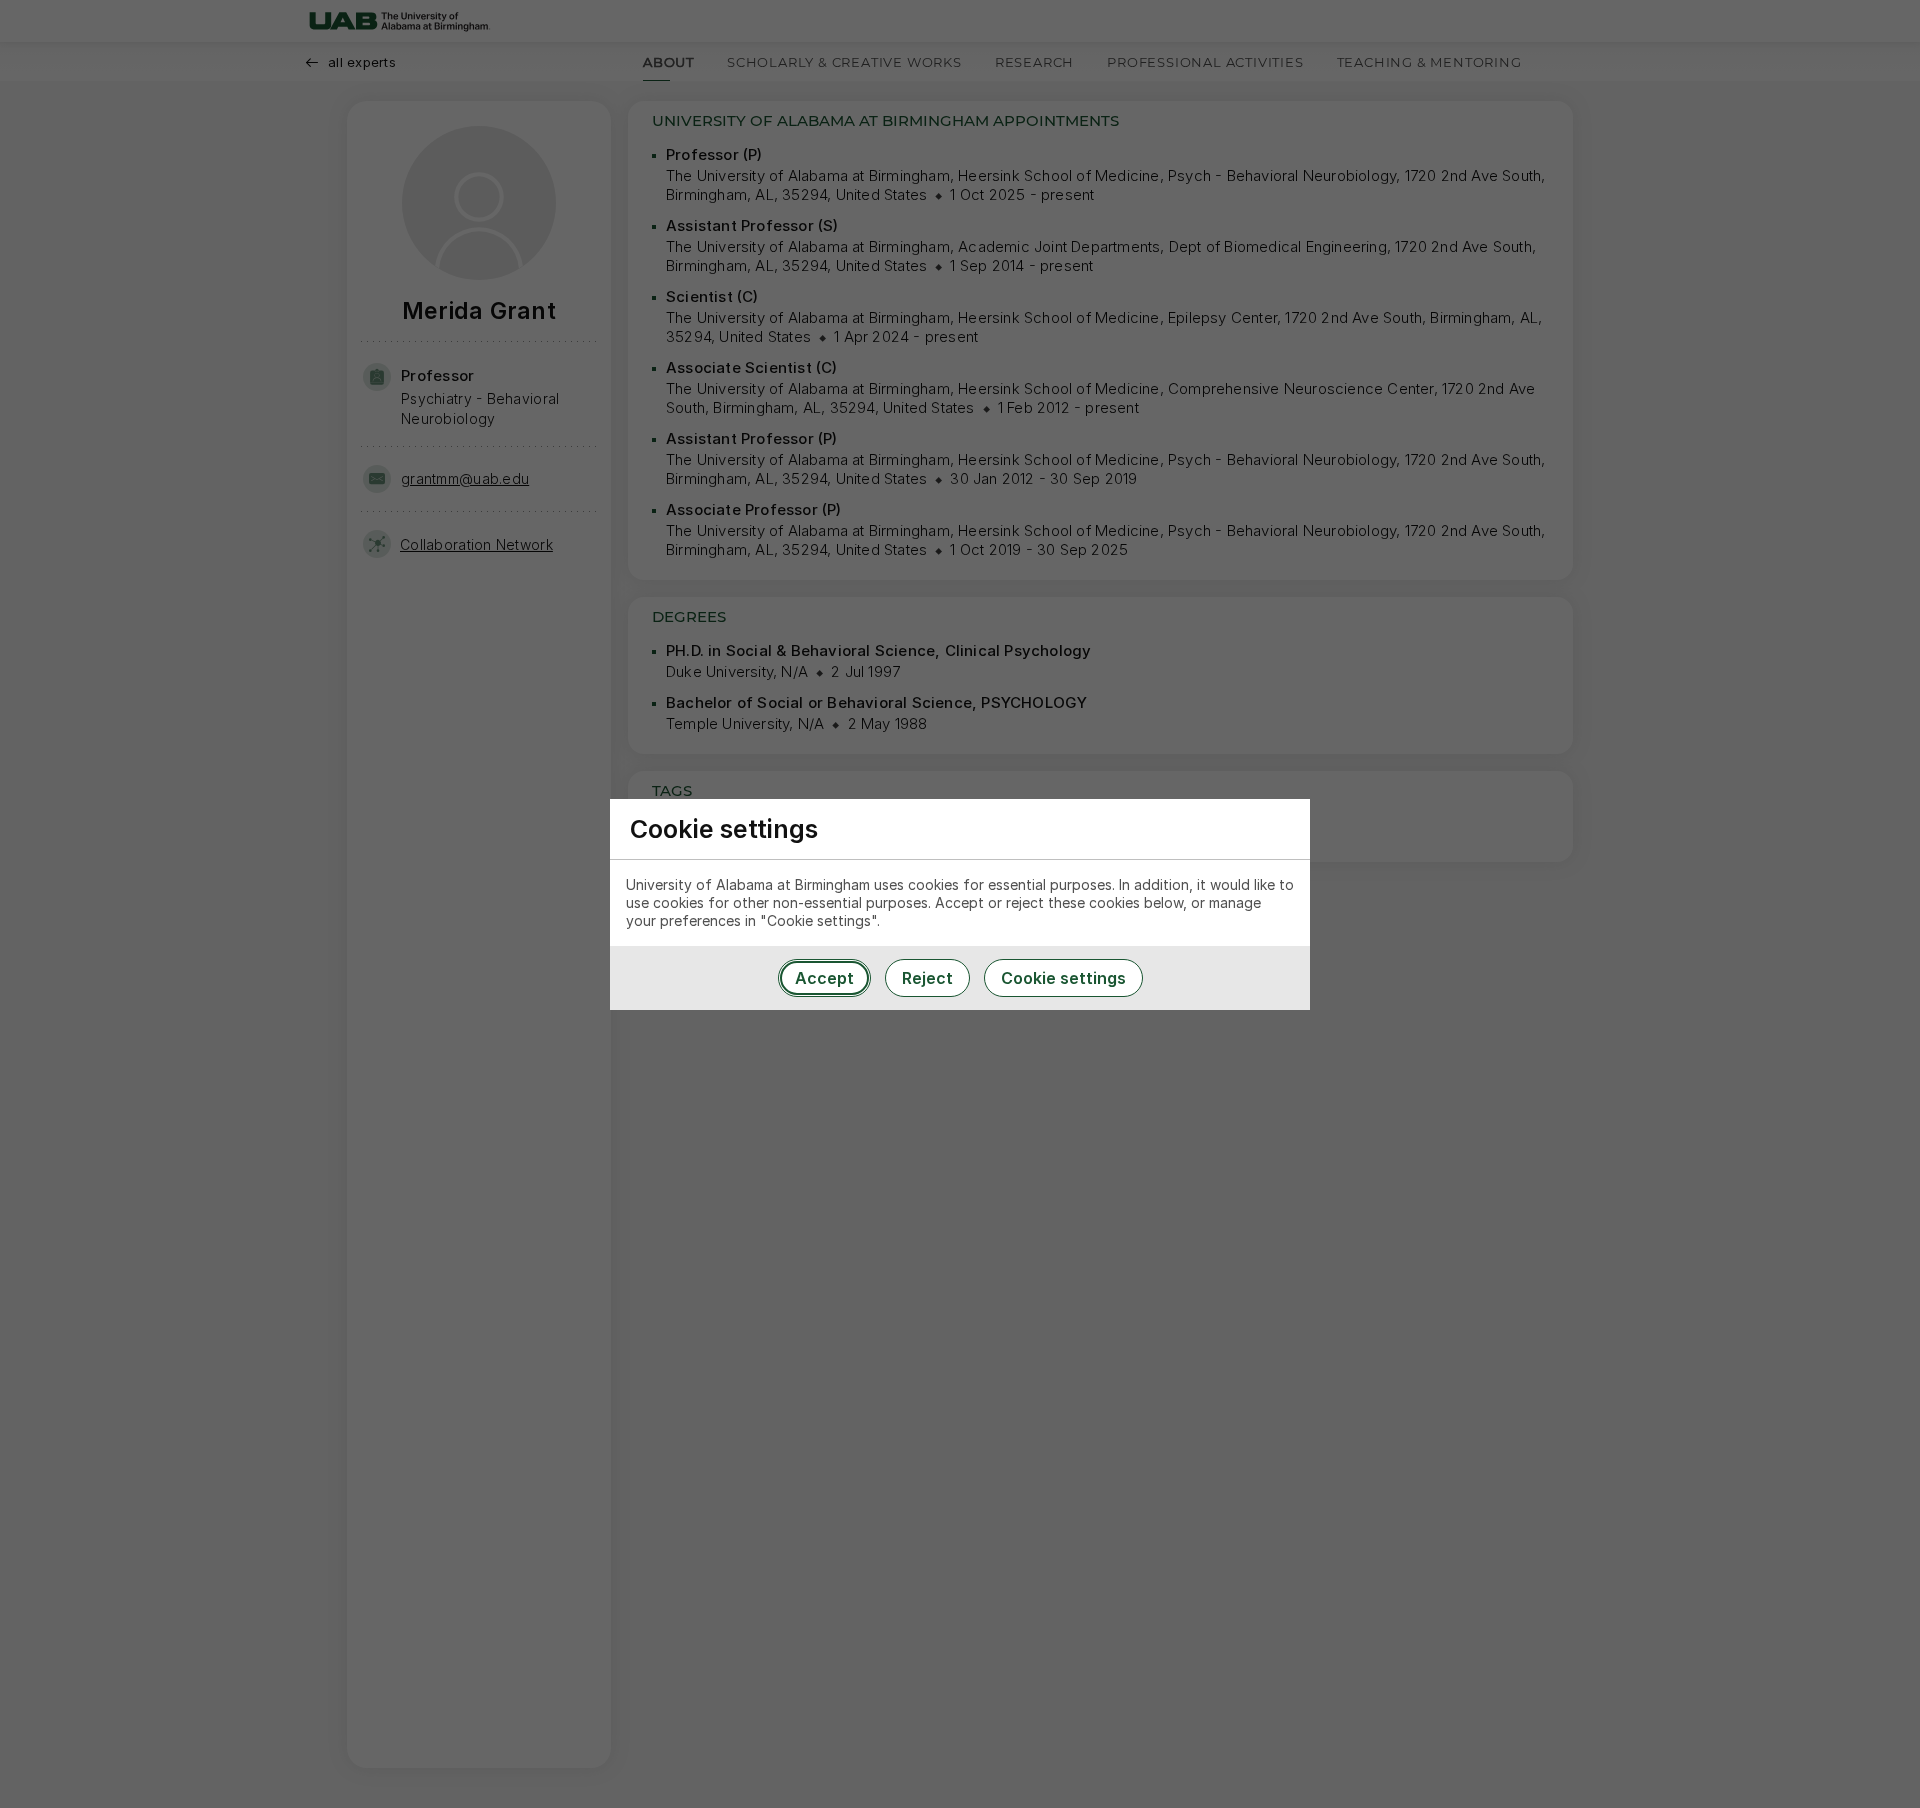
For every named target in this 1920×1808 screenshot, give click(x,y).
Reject (927, 978)
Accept (824, 978)
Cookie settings (1063, 978)
